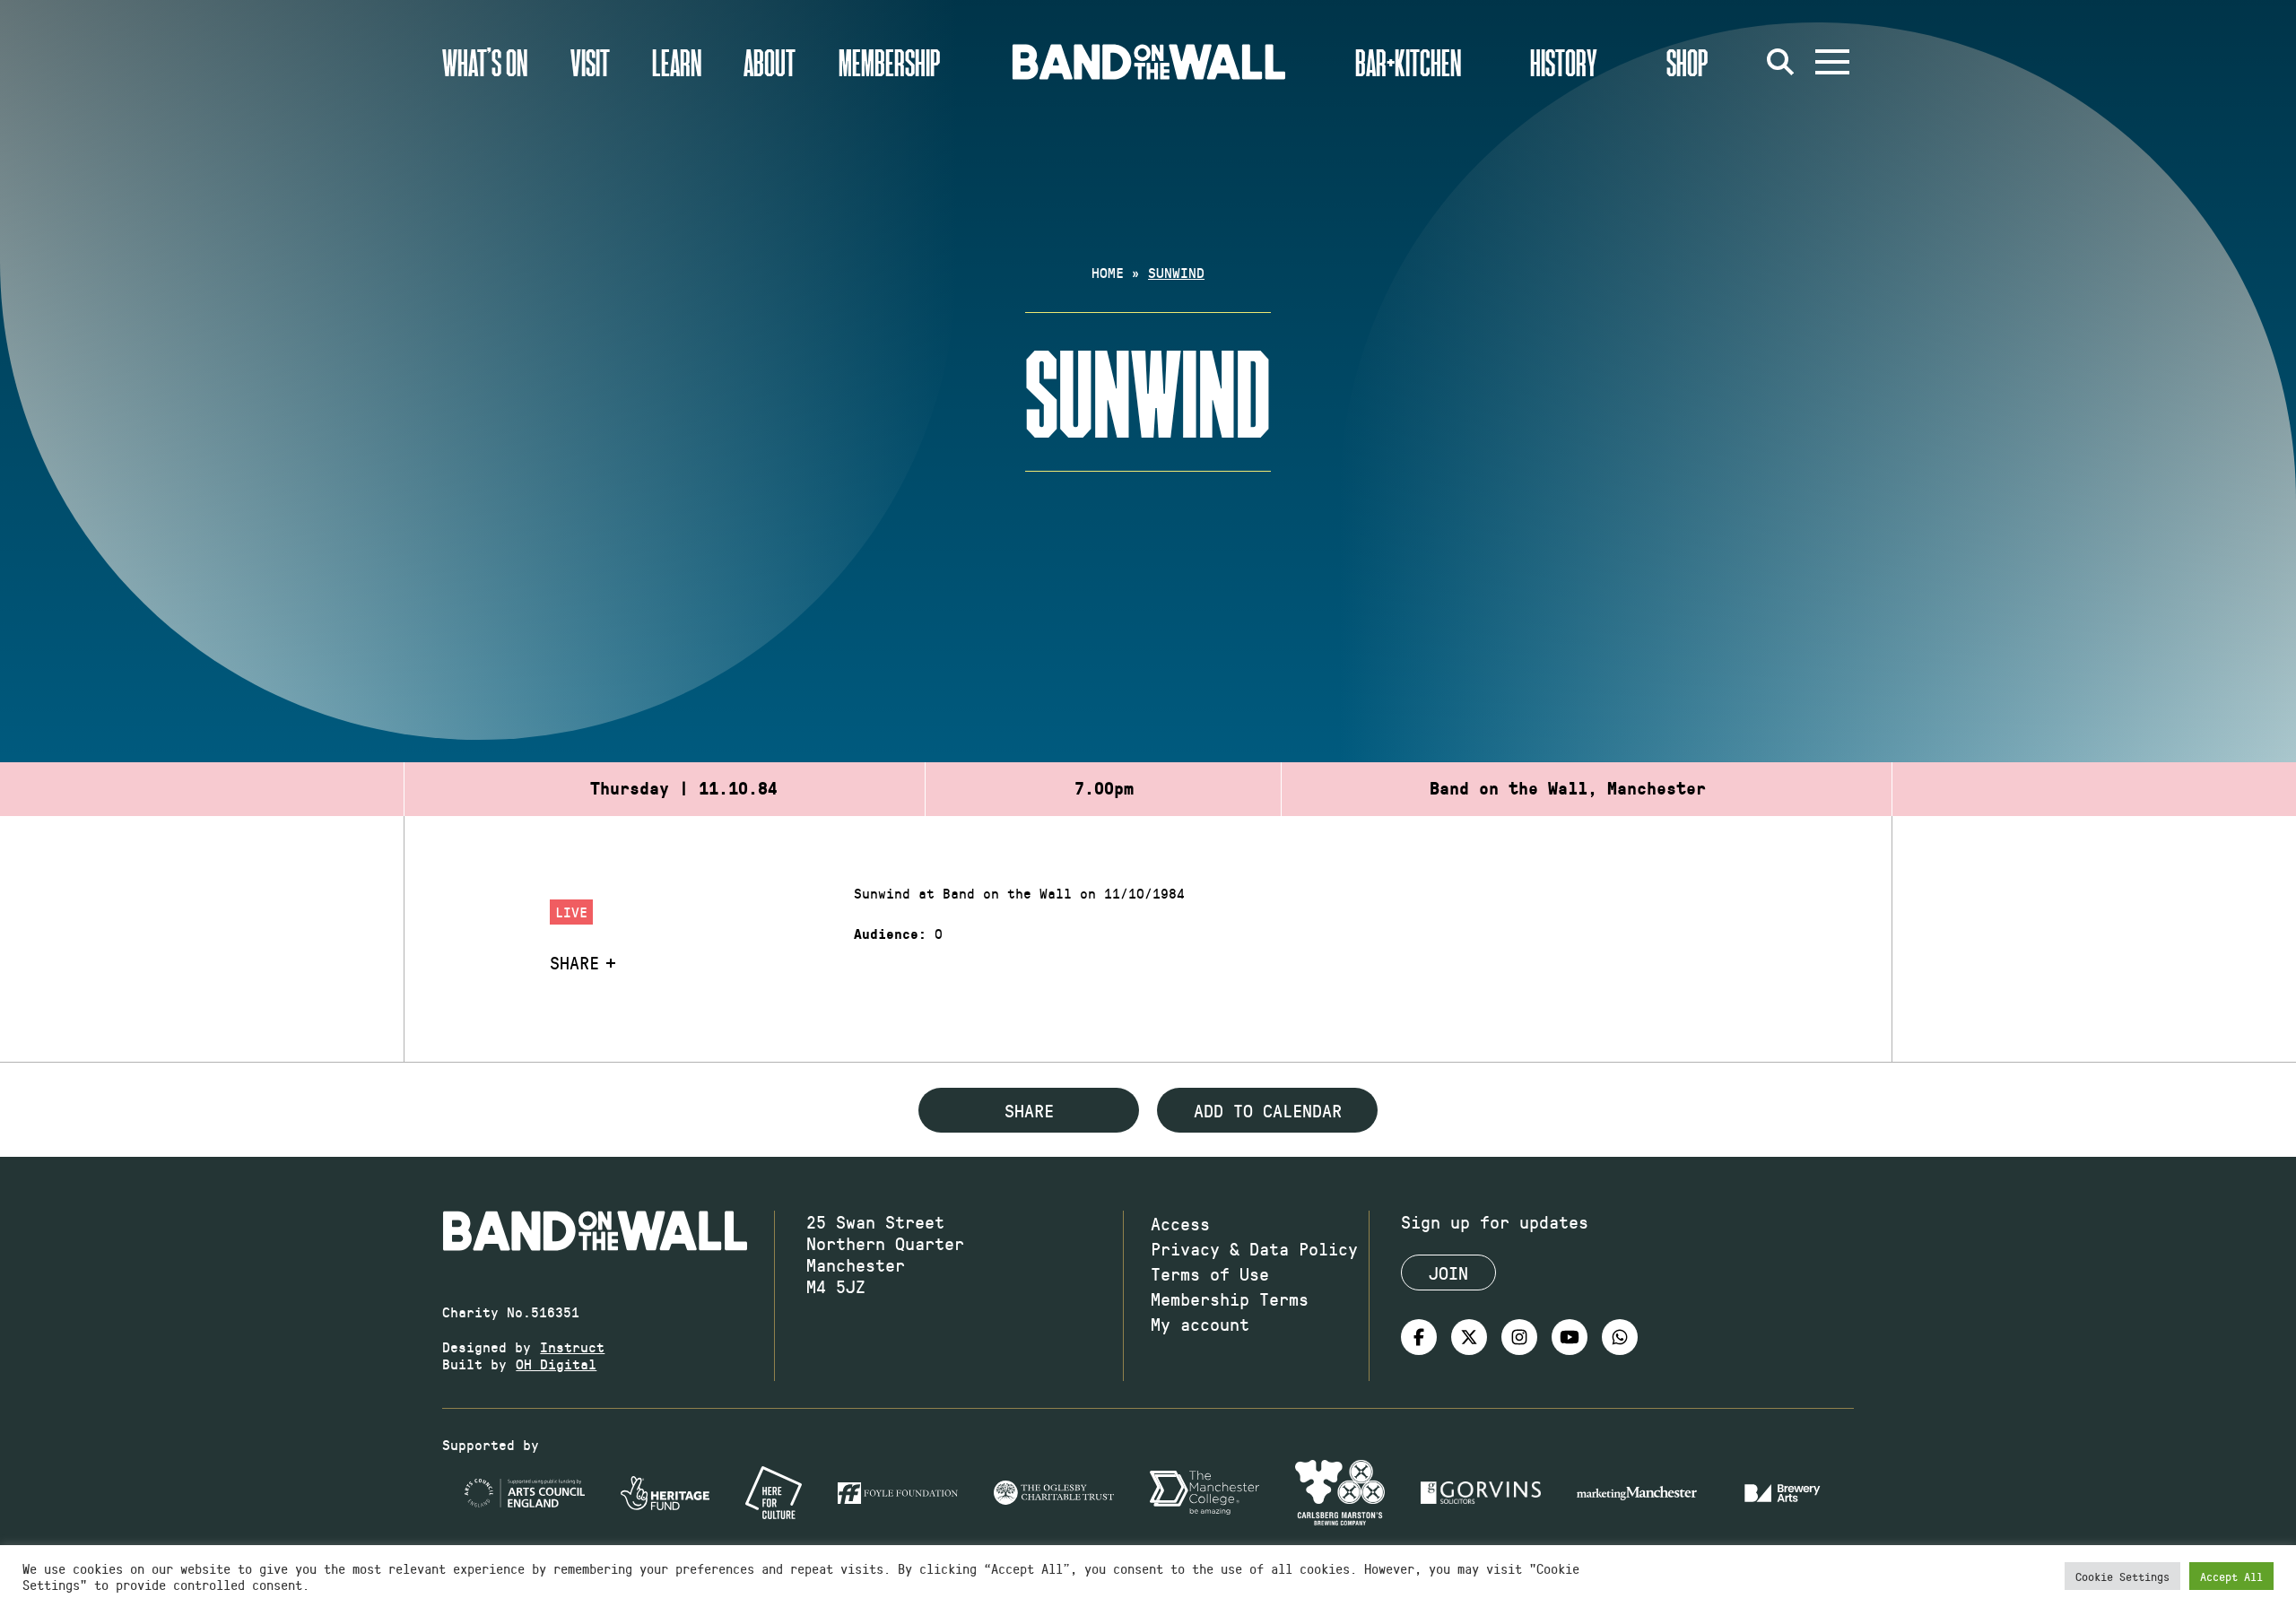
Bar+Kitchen (1408, 62)
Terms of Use (1210, 1273)
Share (574, 962)
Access (1180, 1223)
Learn (677, 62)
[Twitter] (1469, 1337)
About (770, 62)
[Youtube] (1570, 1337)
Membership (890, 62)
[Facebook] (1419, 1337)
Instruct (572, 1346)
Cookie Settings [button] (2122, 1576)
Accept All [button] (2231, 1576)
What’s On (485, 62)
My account (1200, 1324)
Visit (590, 62)
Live (571, 912)
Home (1108, 272)
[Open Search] (1780, 62)
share (1029, 1110)
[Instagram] (1519, 1337)
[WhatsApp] (1620, 1337)
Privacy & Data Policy (1254, 1248)
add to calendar (1268, 1110)
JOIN (1448, 1273)
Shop (1687, 62)
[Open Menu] (1832, 62)
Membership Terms (1230, 1299)
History (1564, 62)
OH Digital (556, 1364)
